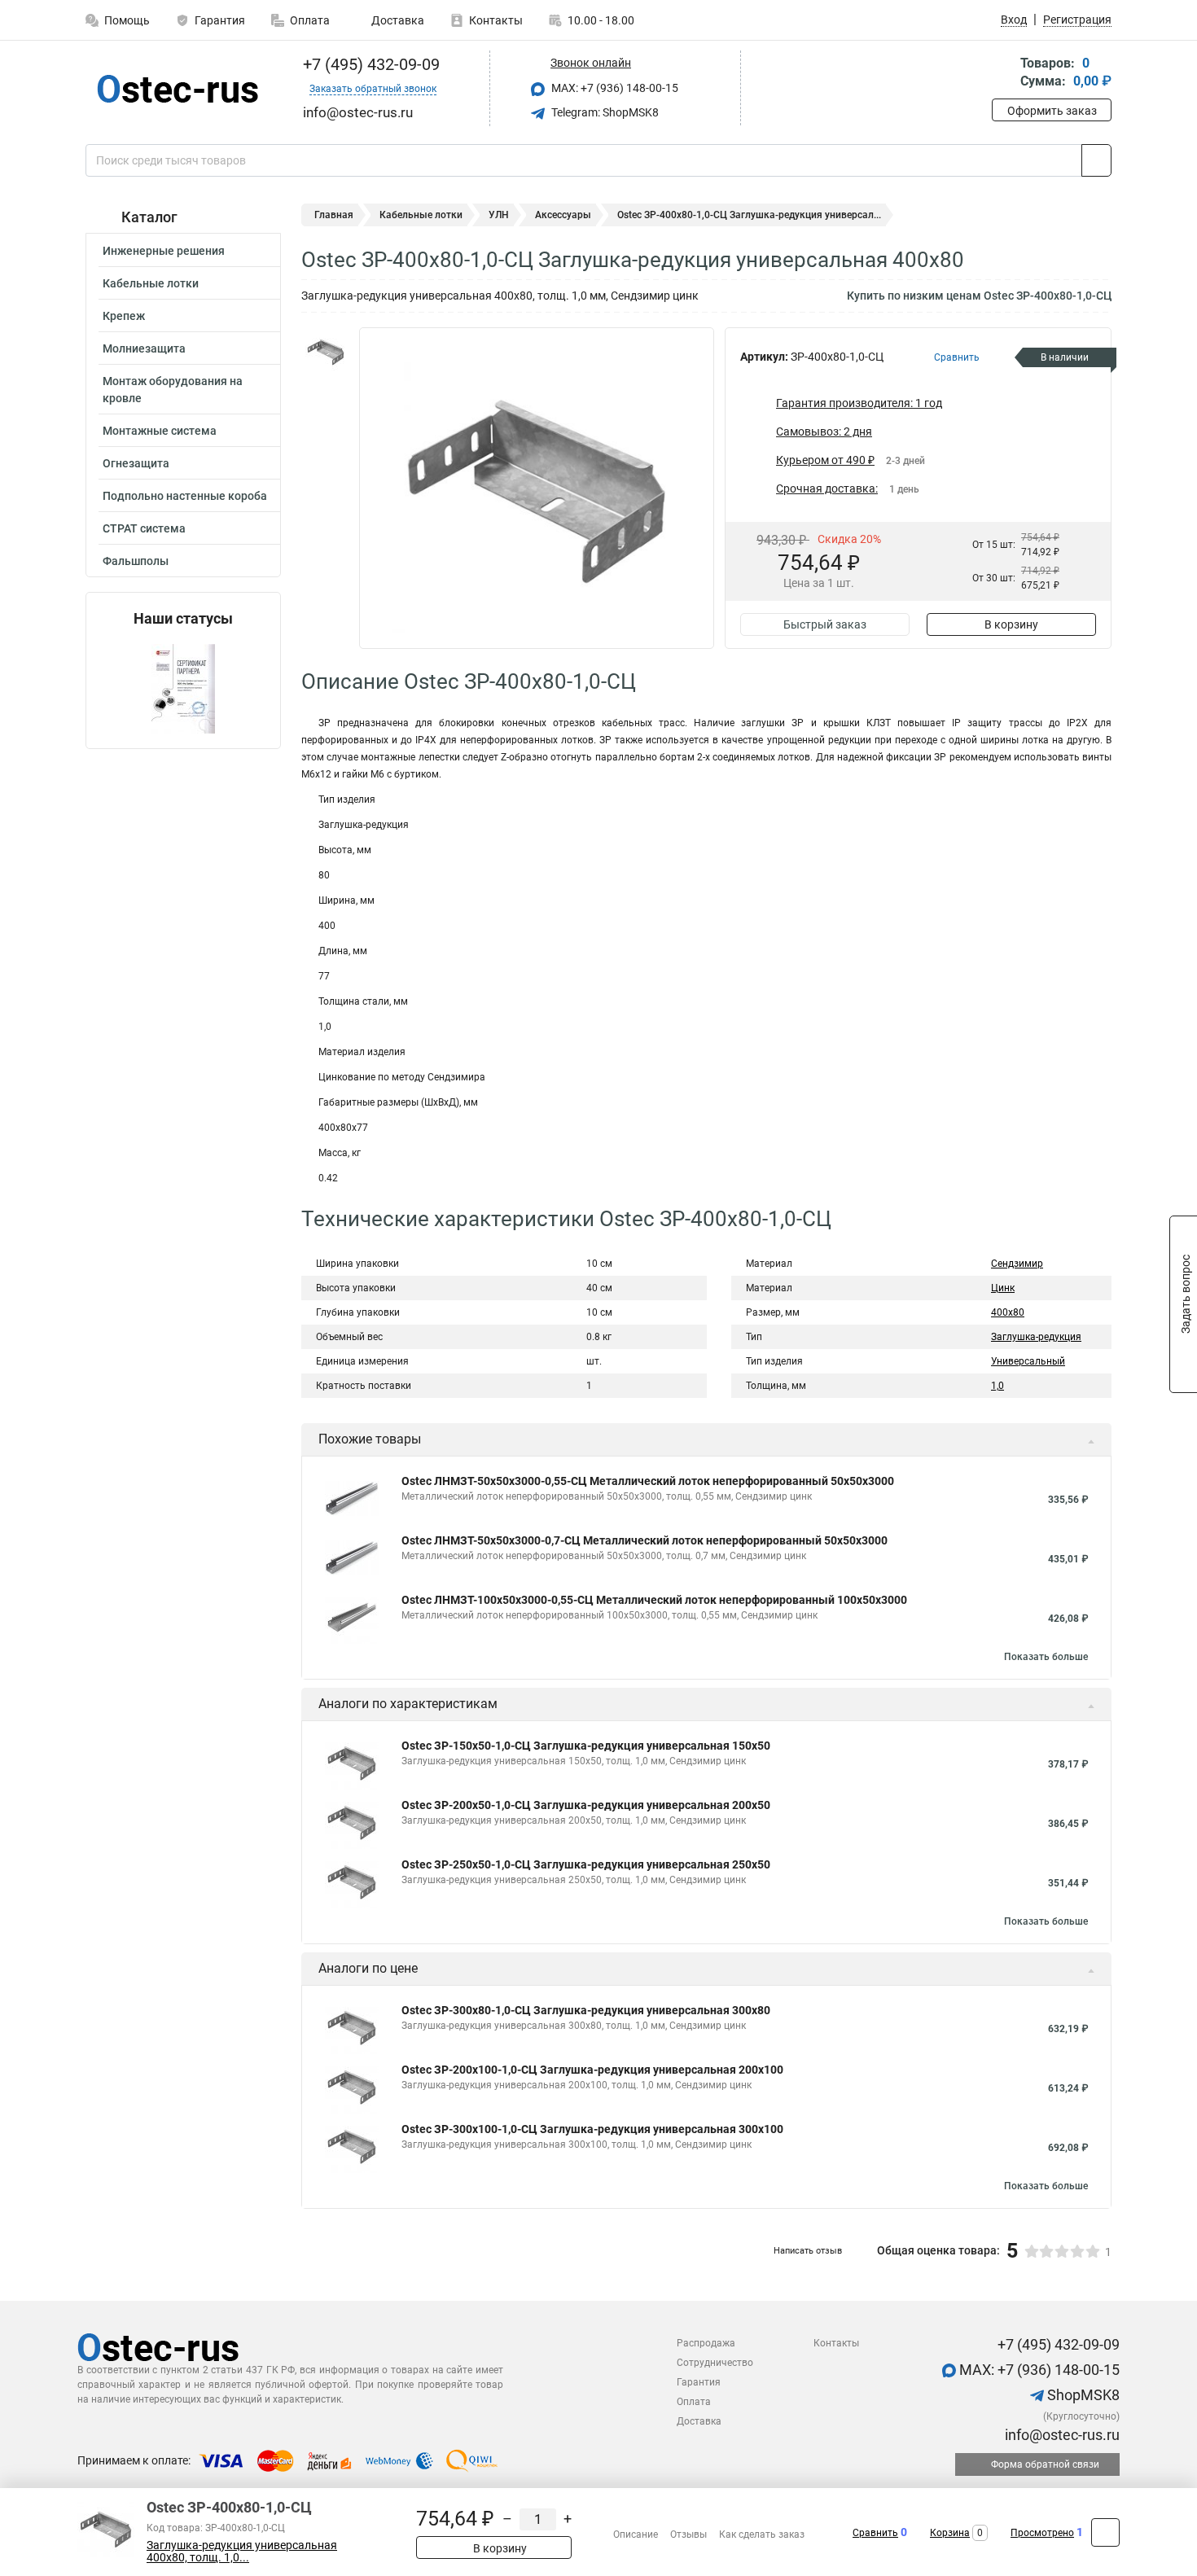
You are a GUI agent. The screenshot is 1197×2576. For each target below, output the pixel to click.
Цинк (1003, 1288)
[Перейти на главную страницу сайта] (177, 89)
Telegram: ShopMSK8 (604, 112)
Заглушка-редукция (1036, 1337)
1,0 (997, 1386)
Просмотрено (1042, 2533)
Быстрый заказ (825, 624)
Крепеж (124, 316)
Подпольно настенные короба (185, 496)
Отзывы (688, 2534)
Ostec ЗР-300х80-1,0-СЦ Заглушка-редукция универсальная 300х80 (586, 2010)
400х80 (1008, 1312)
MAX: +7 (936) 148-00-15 (614, 88)
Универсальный (1028, 1361)
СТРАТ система (144, 528)
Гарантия (220, 20)
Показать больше (1046, 1657)
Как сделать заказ (762, 2534)
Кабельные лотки (151, 283)
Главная (334, 215)
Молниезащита (144, 348)
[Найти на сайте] (1096, 160)
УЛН (499, 215)
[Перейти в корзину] (1003, 74)
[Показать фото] (326, 352)
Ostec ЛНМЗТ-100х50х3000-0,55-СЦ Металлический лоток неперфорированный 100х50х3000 (654, 1600)
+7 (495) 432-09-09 (369, 64)
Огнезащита (136, 463)
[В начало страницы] (1105, 2532)
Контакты (496, 20)
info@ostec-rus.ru (1061, 2435)
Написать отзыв (808, 2251)
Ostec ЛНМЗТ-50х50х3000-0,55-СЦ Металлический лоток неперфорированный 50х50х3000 (648, 1481)
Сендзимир (1017, 1264)
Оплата (310, 20)
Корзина (950, 2533)
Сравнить (875, 2533)
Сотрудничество (715, 2363)
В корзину (1011, 624)
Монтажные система (160, 431)
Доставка (397, 20)
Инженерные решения (164, 251)
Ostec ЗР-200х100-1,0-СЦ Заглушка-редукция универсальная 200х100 (592, 2070)
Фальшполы (136, 561)
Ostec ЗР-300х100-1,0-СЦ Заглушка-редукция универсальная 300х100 (592, 2129)
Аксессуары (563, 215)
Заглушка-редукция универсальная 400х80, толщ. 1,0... (242, 2552)
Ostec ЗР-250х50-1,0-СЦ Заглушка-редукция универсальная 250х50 (586, 1864)
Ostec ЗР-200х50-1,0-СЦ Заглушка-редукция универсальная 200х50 (586, 1805)
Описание (636, 2534)
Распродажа (706, 2343)
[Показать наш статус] (183, 688)
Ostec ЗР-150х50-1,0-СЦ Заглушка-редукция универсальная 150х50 (586, 1746)
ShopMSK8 (1082, 2395)
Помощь (127, 20)
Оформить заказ (1052, 111)
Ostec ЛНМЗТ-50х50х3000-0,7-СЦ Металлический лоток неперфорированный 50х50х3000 (645, 1540)
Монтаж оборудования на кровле (173, 390)
